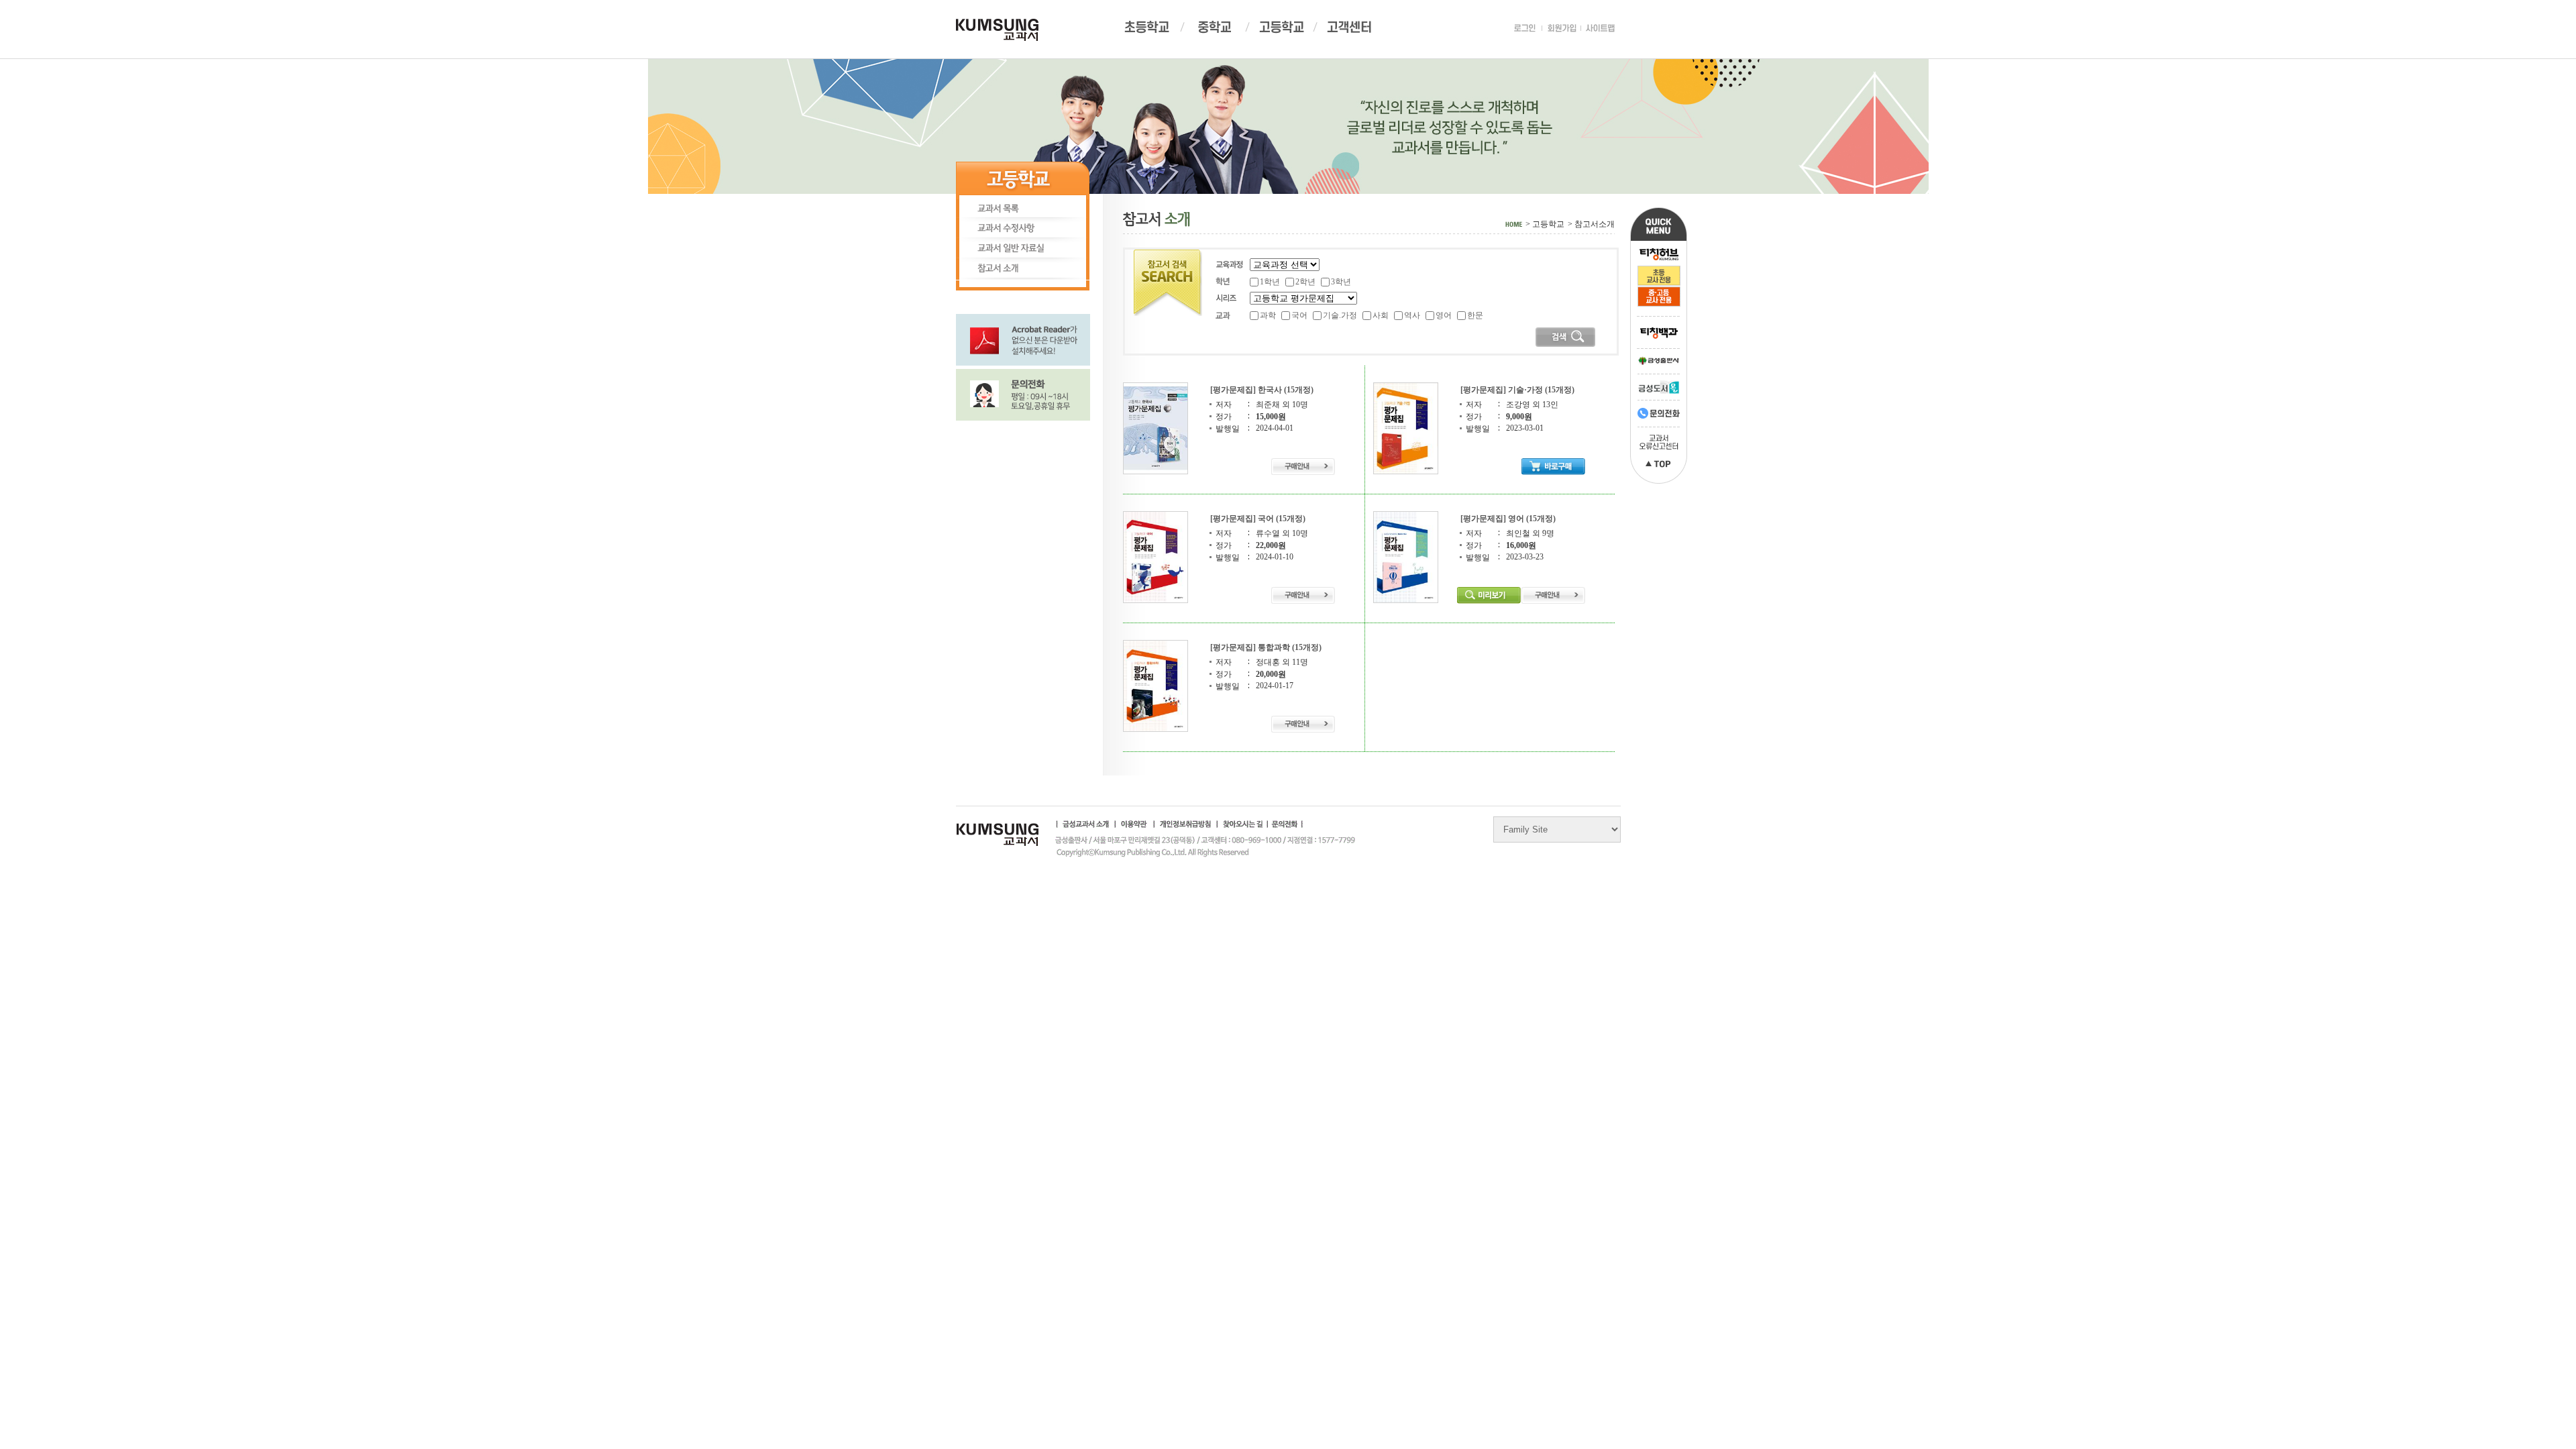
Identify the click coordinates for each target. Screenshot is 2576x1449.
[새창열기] (1023, 339)
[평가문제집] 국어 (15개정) (1258, 519)
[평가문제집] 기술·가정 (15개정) (1517, 390)
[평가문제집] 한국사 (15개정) (1262, 390)
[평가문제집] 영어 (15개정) (1508, 519)
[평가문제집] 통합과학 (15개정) (1266, 647)
